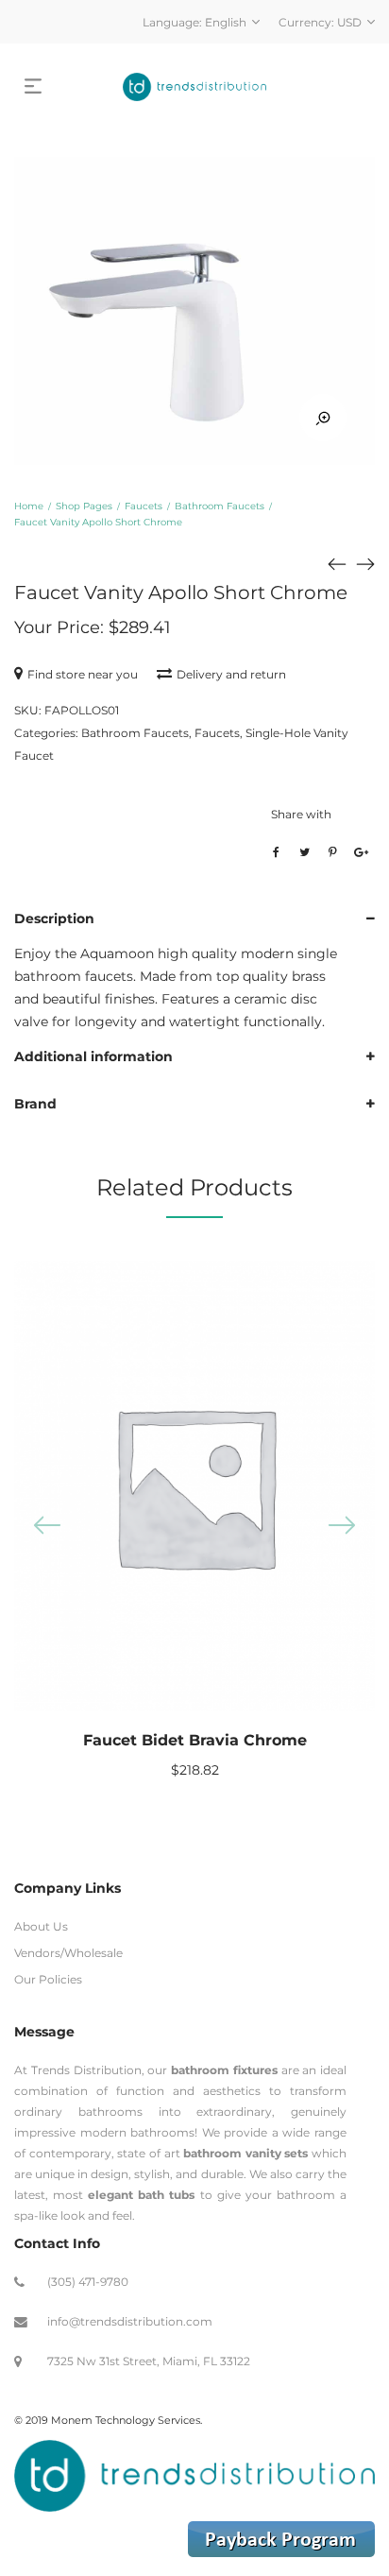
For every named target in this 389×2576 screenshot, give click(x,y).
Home (29, 506)
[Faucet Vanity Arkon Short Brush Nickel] (337, 563)
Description (54, 919)
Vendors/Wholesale (68, 1953)
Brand (35, 1104)
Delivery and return (231, 674)
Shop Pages (84, 506)
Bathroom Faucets (220, 506)
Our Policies (48, 1979)
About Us (41, 1926)
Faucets (144, 506)
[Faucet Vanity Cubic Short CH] (365, 563)
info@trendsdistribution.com (130, 2321)
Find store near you (83, 674)
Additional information (93, 1056)
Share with (301, 814)
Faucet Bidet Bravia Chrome (195, 1740)
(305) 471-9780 (88, 2282)
